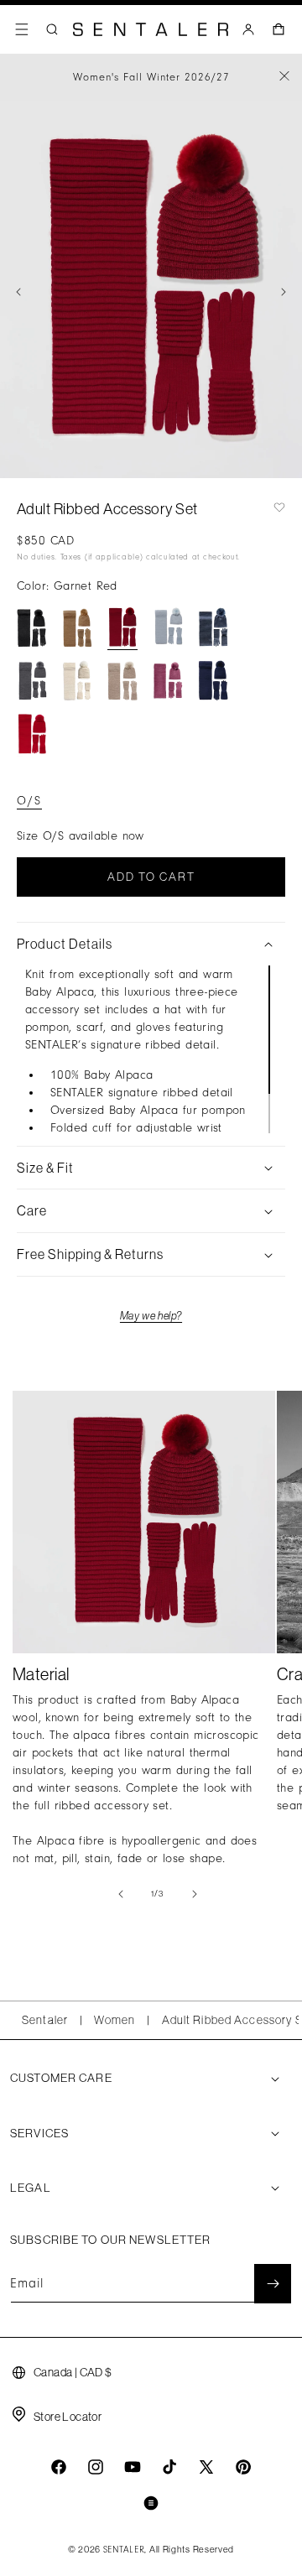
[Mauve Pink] (168, 681)
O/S (29, 801)
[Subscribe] (273, 2284)
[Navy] (213, 681)
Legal (31, 2188)
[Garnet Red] (122, 627)
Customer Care (61, 2078)
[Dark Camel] (77, 627)
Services (39, 2133)
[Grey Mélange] (32, 681)
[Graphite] (213, 627)
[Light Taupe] (122, 681)
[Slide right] (284, 292)
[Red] (32, 734)
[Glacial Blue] (168, 627)
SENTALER (124, 2550)
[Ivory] (77, 681)
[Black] (32, 627)
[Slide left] (18, 292)
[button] (22, 29)
